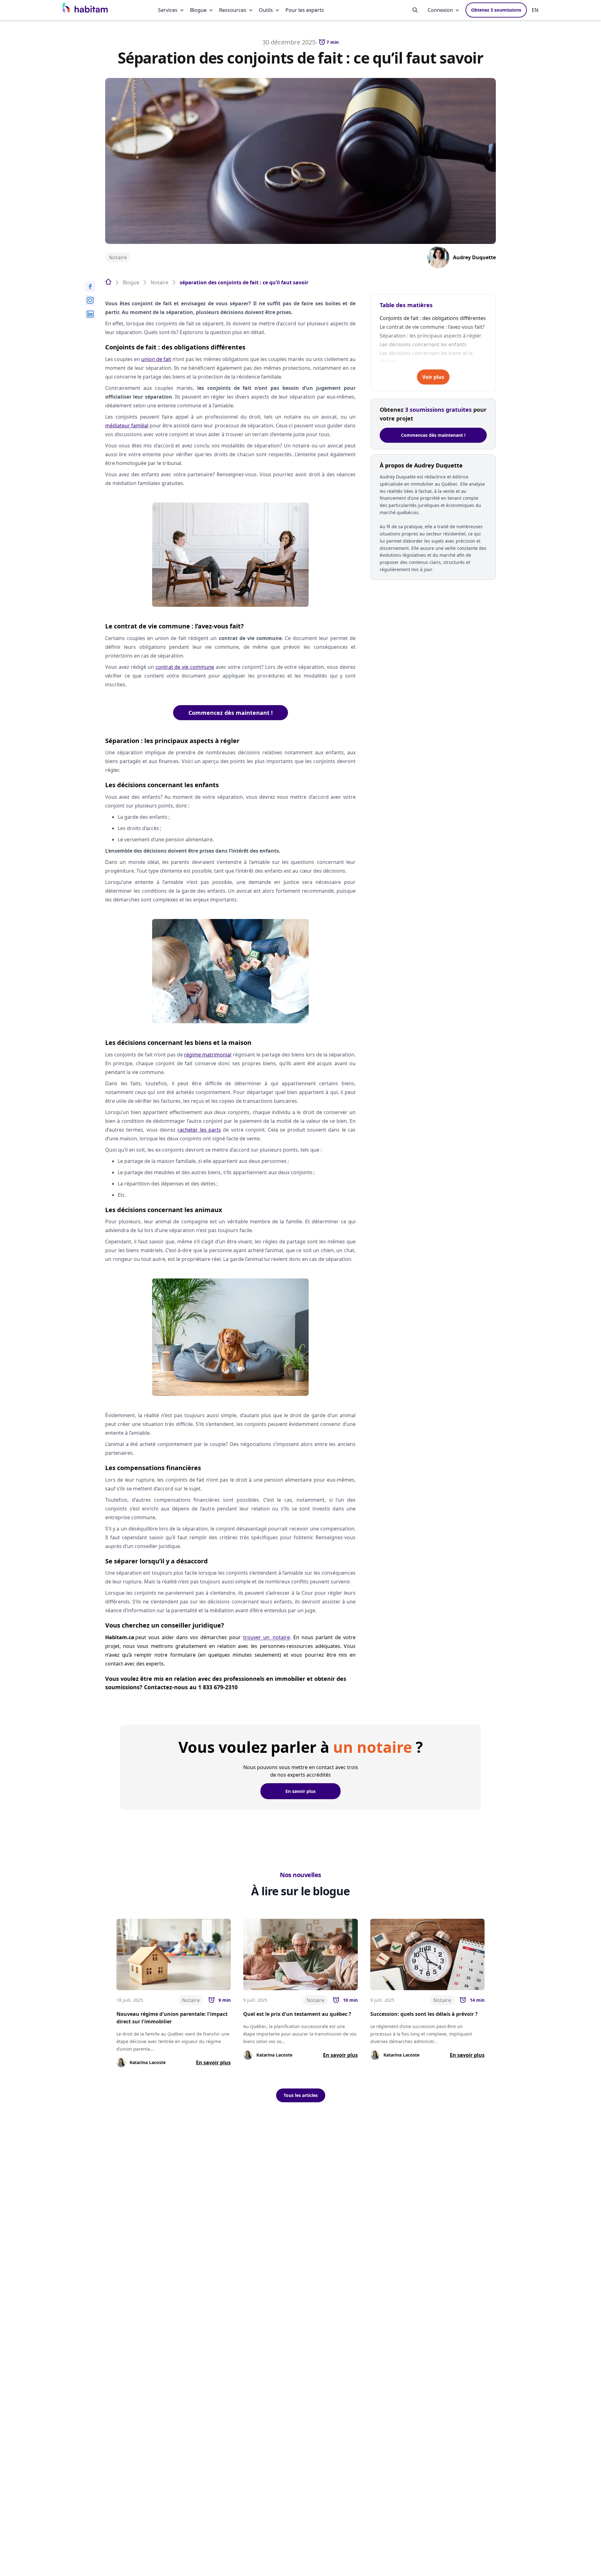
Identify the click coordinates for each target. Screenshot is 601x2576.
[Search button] (415, 10)
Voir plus (433, 377)
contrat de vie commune (185, 667)
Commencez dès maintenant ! (231, 713)
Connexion (440, 10)
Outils (266, 10)
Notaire (118, 257)
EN (535, 10)
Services (168, 10)
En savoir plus (300, 1791)
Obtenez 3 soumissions (496, 10)
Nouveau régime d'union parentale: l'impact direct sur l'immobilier (172, 2018)
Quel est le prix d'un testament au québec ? (297, 2014)
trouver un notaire (267, 1637)
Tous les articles (301, 2095)
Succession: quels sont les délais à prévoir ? (424, 2014)
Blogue (198, 10)
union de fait (156, 359)
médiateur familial (127, 426)
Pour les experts (305, 10)
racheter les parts (199, 1130)
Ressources (233, 10)
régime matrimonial (208, 1055)
